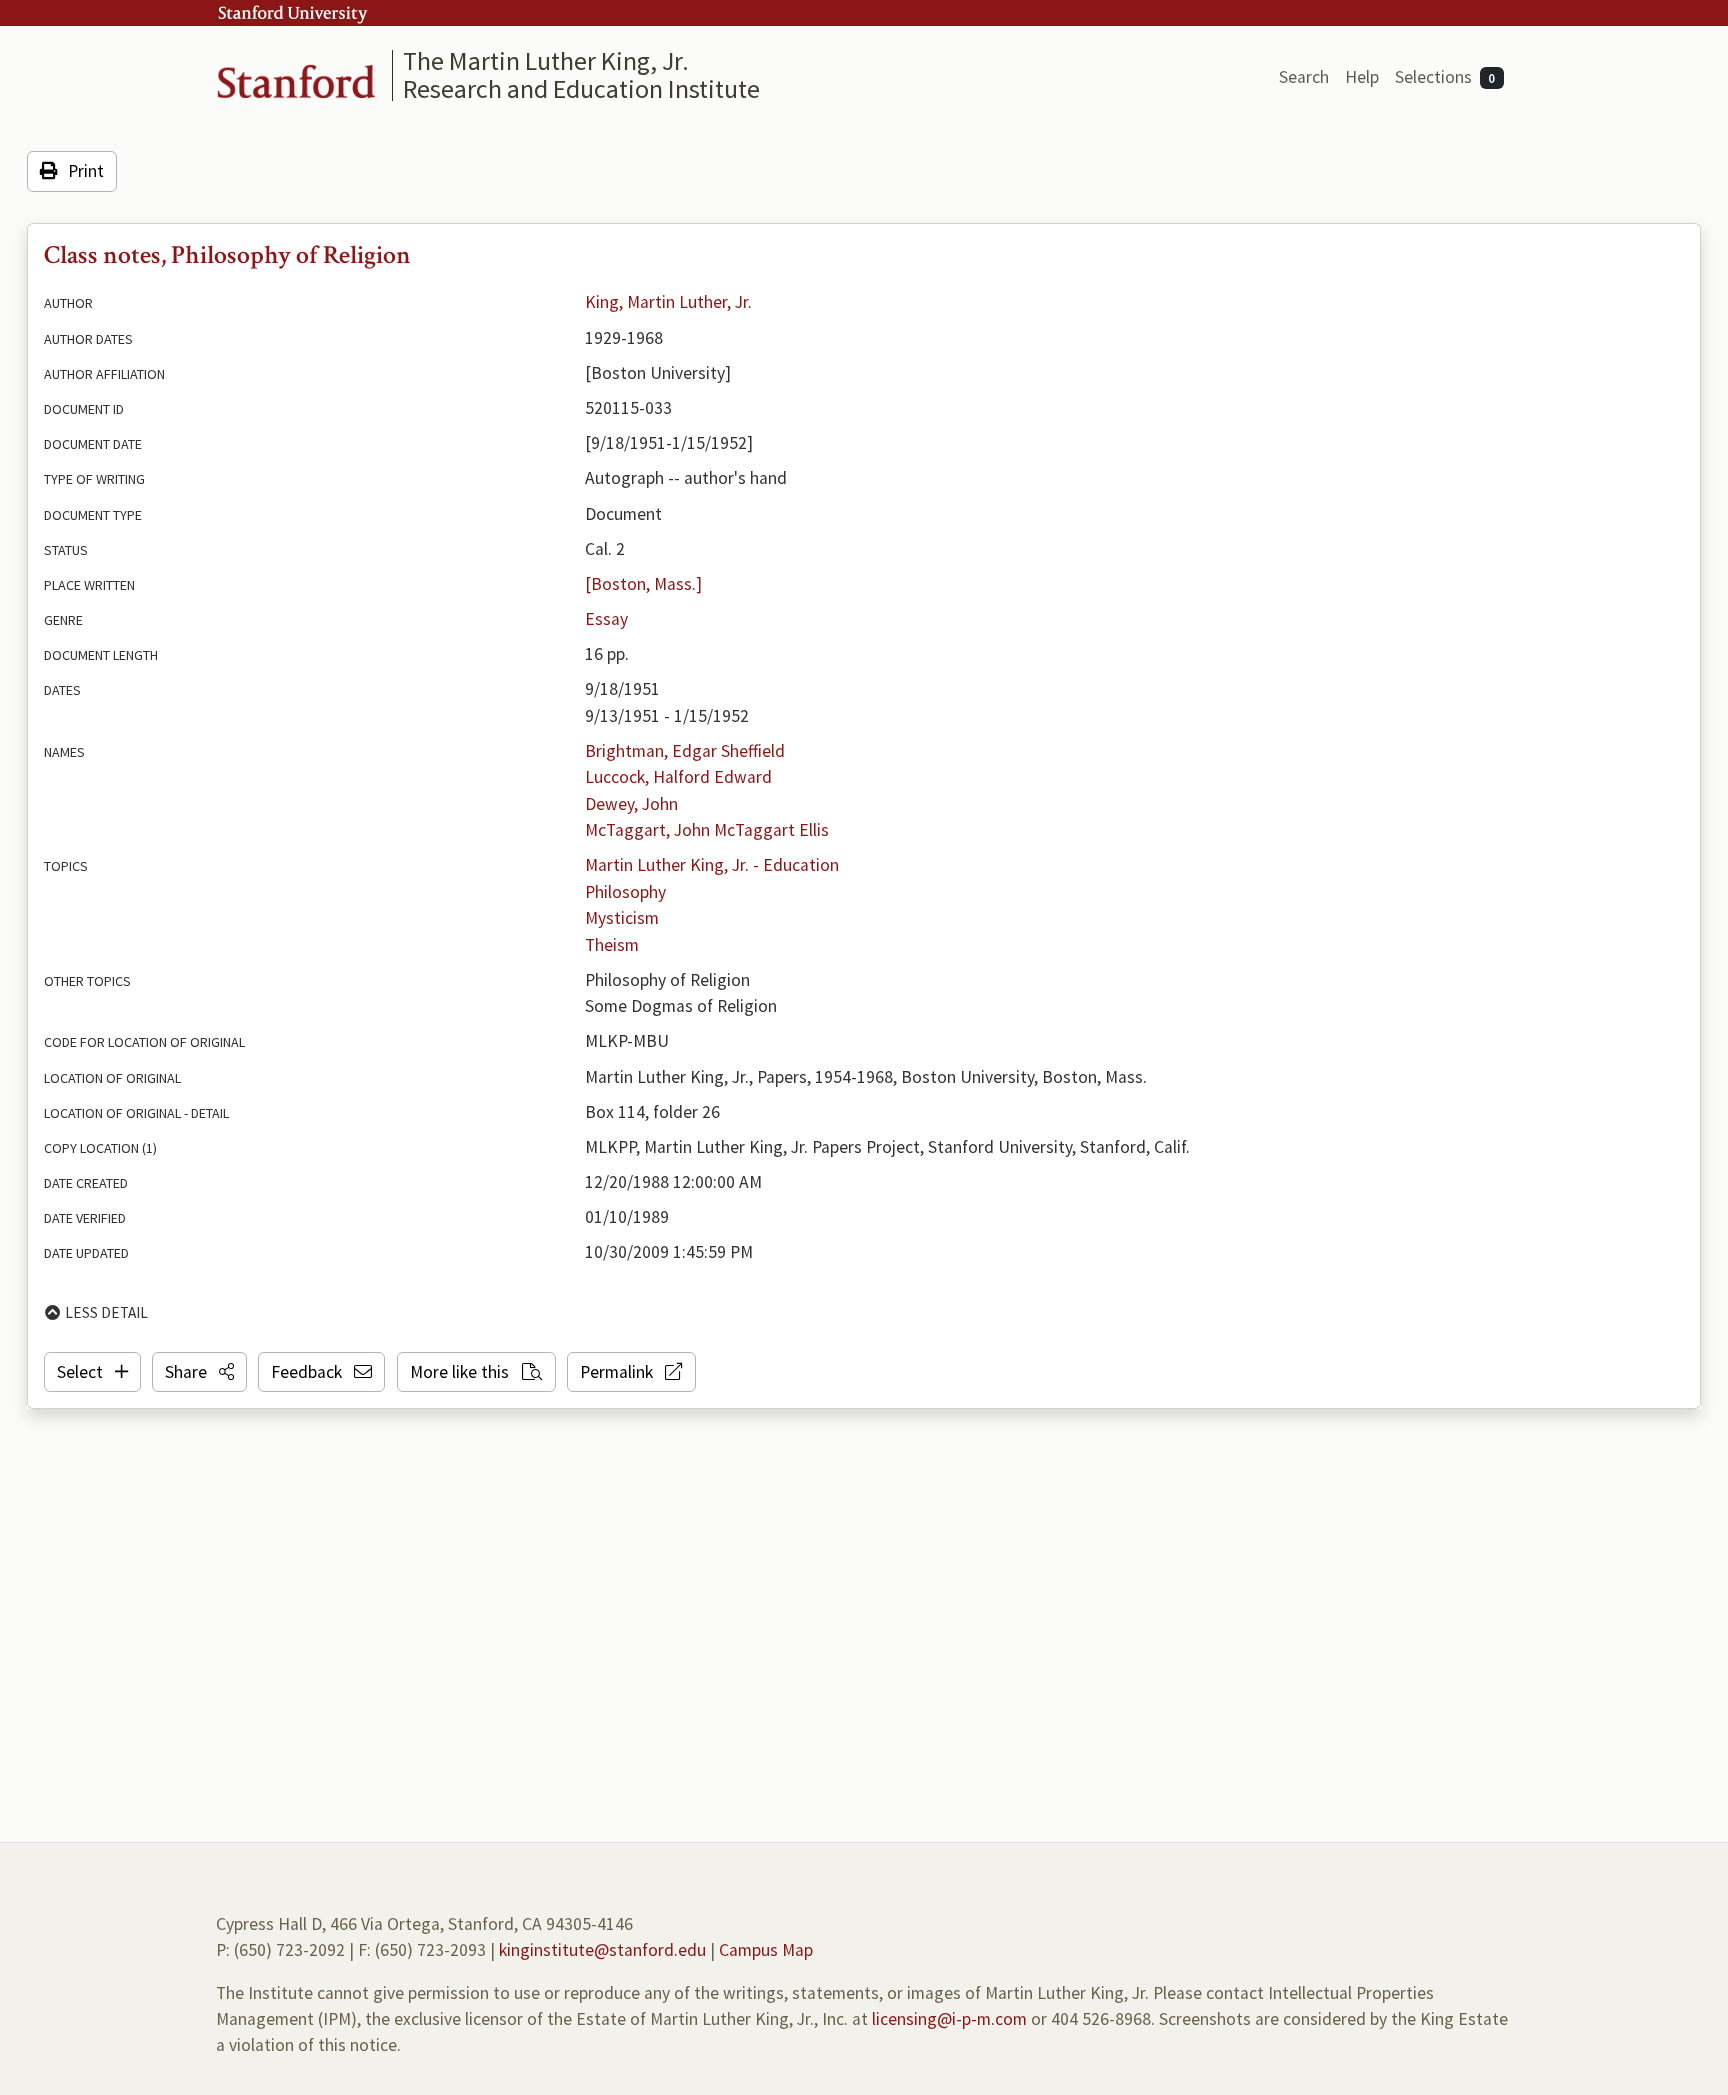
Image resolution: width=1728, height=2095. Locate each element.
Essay (606, 619)
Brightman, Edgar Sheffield (685, 751)
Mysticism (622, 918)
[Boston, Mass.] (643, 584)
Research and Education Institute (581, 88)
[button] (199, 1372)
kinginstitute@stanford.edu (602, 1950)
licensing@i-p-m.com (949, 2019)
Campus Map (766, 1950)
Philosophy (625, 892)
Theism (612, 945)
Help (1362, 77)
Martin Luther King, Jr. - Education (712, 865)
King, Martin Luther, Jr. (668, 302)
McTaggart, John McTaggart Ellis (707, 830)
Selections (1445, 77)
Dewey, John (631, 804)
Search (1304, 77)
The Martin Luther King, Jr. (546, 60)
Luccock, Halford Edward (678, 777)
